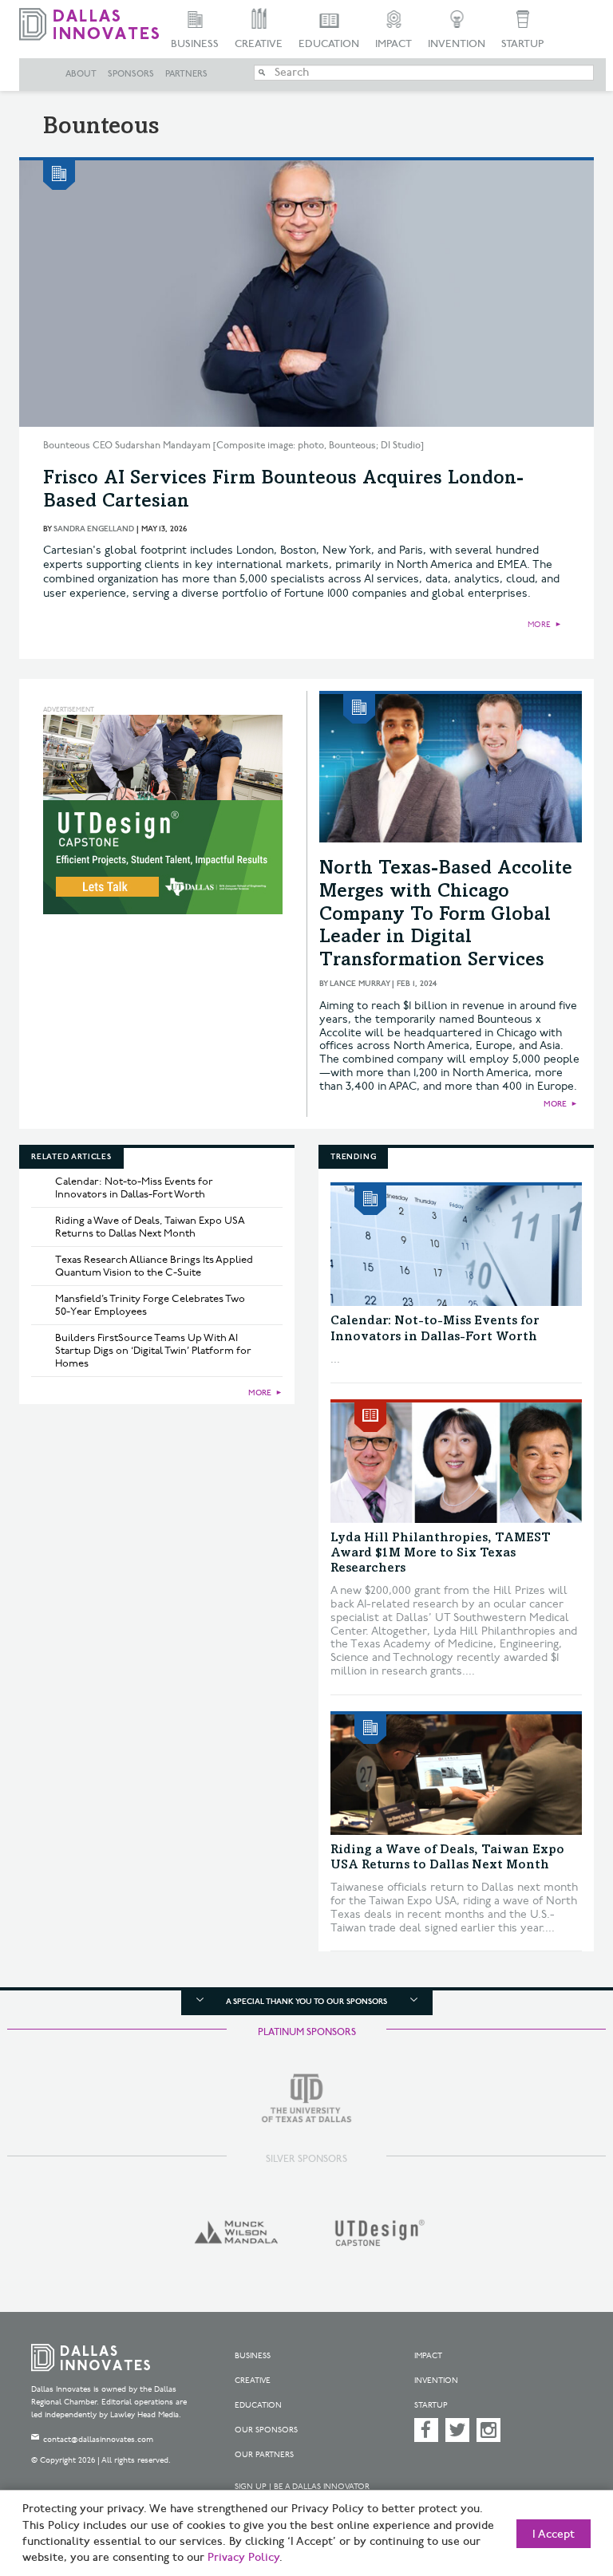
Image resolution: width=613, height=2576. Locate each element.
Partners (186, 74)
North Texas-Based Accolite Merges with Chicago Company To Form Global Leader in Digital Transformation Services (446, 915)
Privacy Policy (243, 2558)
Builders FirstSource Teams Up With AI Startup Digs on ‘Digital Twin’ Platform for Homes (153, 1351)
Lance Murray (360, 984)
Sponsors (131, 74)
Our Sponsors (266, 2430)
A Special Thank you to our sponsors (306, 2002)
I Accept (554, 2535)
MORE (539, 625)
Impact (394, 44)
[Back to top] (561, 2488)
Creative (259, 44)
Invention (457, 44)
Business (195, 44)
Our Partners (264, 2455)
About (81, 74)
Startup (522, 44)
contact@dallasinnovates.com (98, 2440)
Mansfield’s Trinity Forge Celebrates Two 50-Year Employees (150, 1305)
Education (329, 44)
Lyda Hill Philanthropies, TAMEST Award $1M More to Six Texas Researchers (441, 1553)
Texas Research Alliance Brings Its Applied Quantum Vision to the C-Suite (154, 1266)
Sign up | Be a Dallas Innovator (302, 2487)
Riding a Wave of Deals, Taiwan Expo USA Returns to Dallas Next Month (150, 1227)
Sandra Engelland (94, 529)
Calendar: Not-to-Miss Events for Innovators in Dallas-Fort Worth (134, 1188)
